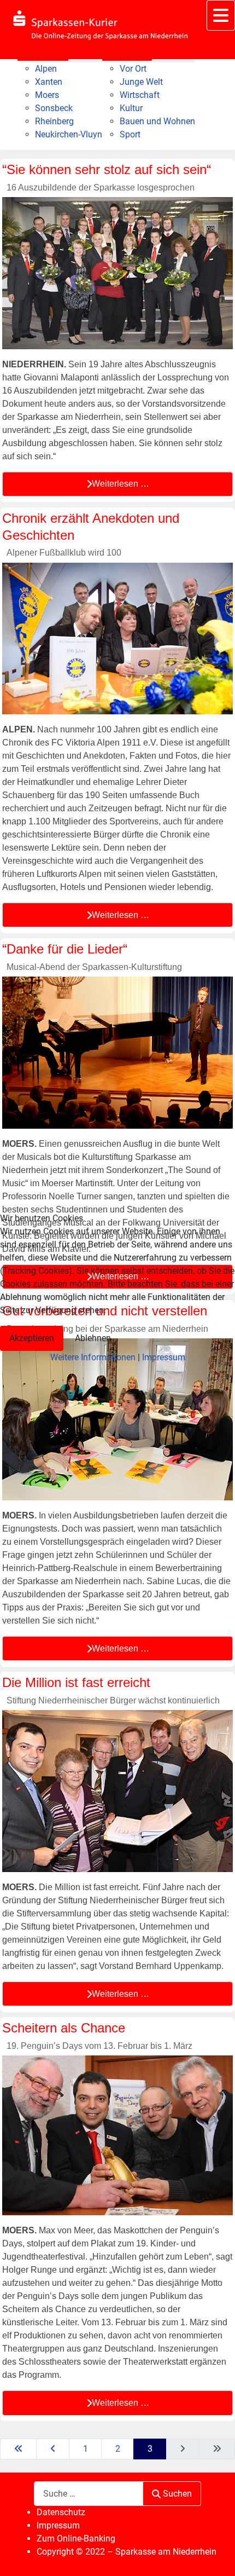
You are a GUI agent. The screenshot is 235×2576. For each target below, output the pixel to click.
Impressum (164, 1357)
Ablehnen (93, 1338)
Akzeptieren (32, 1338)
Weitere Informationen (93, 1357)
